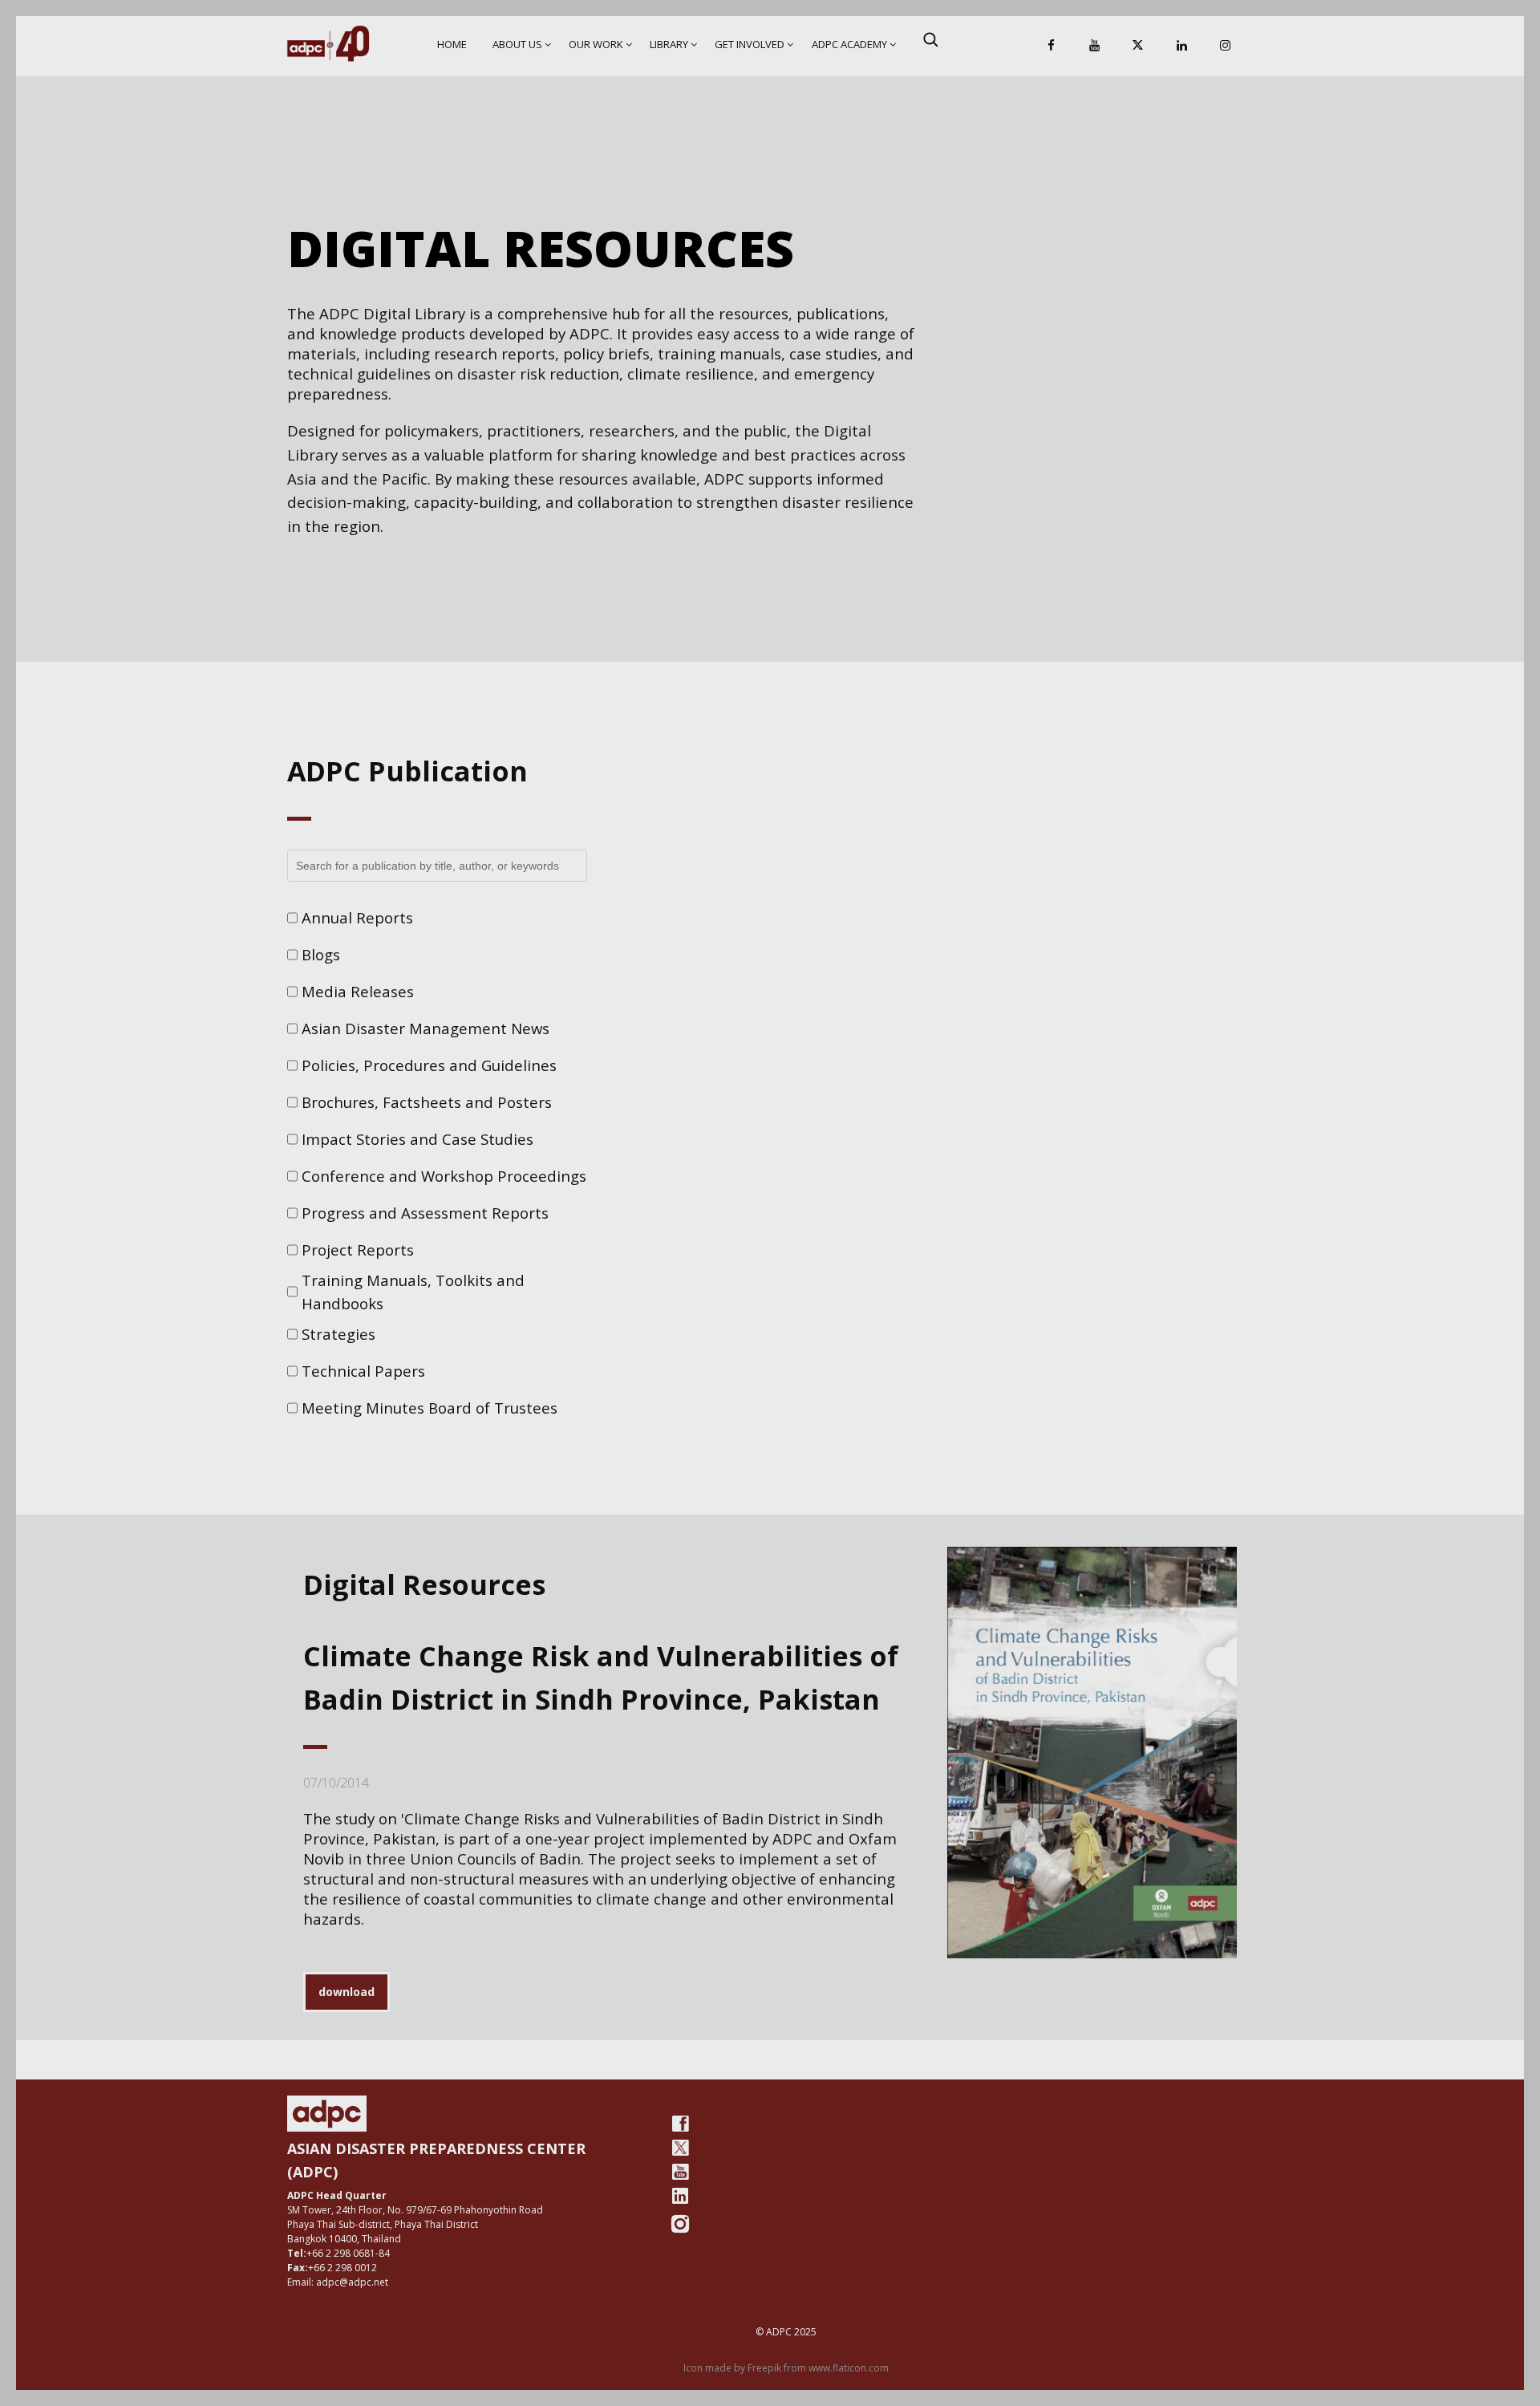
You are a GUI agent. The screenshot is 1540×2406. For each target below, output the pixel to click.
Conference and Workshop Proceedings (444, 1176)
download (346, 1992)
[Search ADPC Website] (930, 39)
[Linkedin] (1181, 46)
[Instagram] (1225, 46)
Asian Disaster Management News (426, 1028)
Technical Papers (363, 1371)
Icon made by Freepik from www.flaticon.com (786, 2368)
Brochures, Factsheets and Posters (427, 1102)
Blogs (321, 954)
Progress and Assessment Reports (425, 1213)
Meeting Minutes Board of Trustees (430, 1408)
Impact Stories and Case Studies (417, 1139)
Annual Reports (357, 917)
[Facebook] (1052, 46)
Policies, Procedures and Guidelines (429, 1065)
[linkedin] (680, 2196)
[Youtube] (680, 2172)
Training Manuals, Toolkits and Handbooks (413, 1292)
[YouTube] (1095, 46)
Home (452, 44)
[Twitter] (680, 2148)
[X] (1138, 46)
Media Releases (358, 991)
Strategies (338, 1334)
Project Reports (358, 1250)
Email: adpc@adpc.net (338, 2282)
